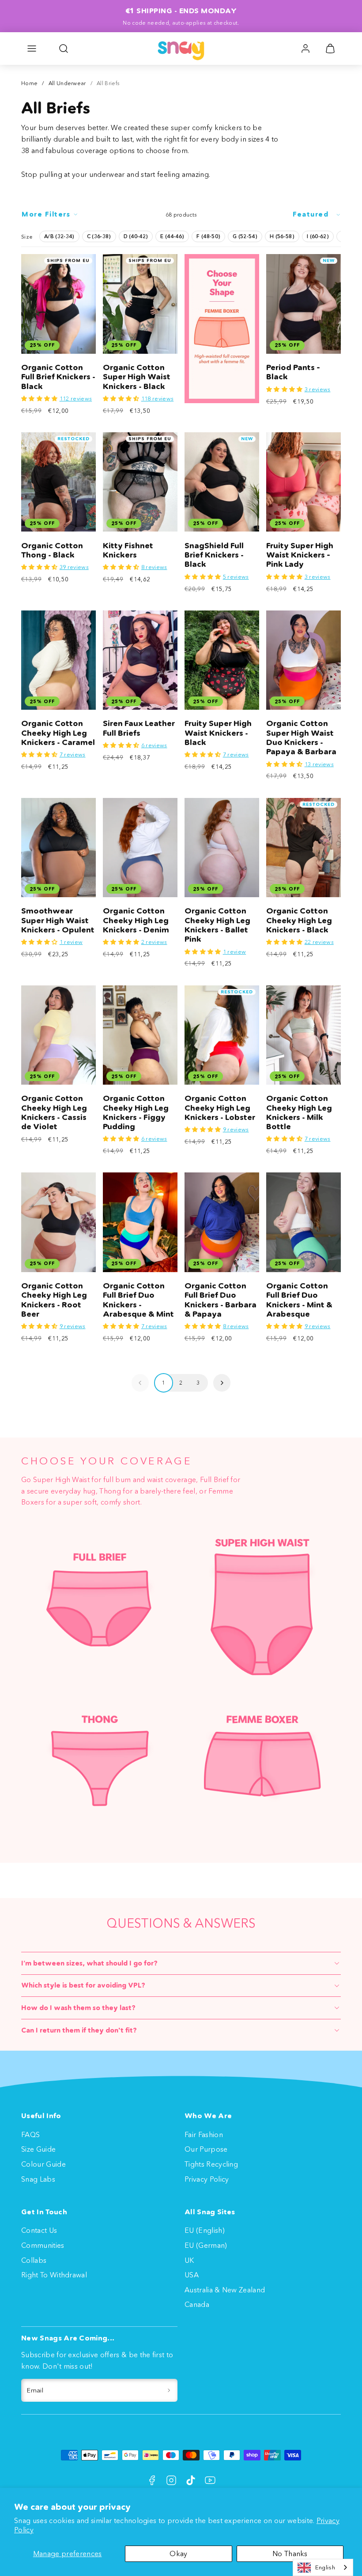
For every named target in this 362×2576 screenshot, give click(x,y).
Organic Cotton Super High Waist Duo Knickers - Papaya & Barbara (301, 738)
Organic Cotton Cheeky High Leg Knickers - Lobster (220, 1108)
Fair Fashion (204, 2134)
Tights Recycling (211, 2164)
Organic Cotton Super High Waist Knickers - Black (137, 377)
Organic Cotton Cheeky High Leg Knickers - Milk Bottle (299, 1112)
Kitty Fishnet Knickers (128, 550)
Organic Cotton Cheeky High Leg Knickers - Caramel (58, 733)
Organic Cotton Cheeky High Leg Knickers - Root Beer (54, 1300)
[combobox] (323, 2567)
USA (192, 2275)
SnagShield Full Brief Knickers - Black (214, 555)
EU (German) (206, 2245)
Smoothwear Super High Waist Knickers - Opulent (58, 920)
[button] (32, 49)
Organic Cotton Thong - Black (52, 550)
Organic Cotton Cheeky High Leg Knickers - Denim (136, 920)
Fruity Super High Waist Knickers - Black (218, 733)
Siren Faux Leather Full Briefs (139, 728)
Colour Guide (43, 2164)
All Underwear (67, 83)
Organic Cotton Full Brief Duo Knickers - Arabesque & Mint (138, 1300)
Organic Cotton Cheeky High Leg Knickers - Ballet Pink (217, 925)
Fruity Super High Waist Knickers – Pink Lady (300, 555)
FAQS (30, 2134)
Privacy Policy (207, 2179)
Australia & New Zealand (225, 2290)
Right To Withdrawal (54, 2275)
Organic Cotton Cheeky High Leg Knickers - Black (299, 920)
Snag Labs (38, 2179)
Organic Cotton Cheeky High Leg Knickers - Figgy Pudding (136, 1112)
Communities (43, 2245)
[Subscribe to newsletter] (169, 2390)
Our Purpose (206, 2149)
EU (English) (205, 2230)
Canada (197, 2304)
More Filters (46, 214)
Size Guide (38, 2149)
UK (189, 2260)
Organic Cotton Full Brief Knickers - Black (58, 377)
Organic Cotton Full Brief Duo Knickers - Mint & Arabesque (299, 1300)
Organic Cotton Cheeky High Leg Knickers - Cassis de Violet (54, 1112)
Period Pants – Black (293, 372)
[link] (305, 49)
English (325, 2567)
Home (29, 83)
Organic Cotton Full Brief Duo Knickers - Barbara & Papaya (221, 1300)
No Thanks (290, 2554)
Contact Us (39, 2230)
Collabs (34, 2260)
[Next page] (222, 1383)
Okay (178, 2554)
